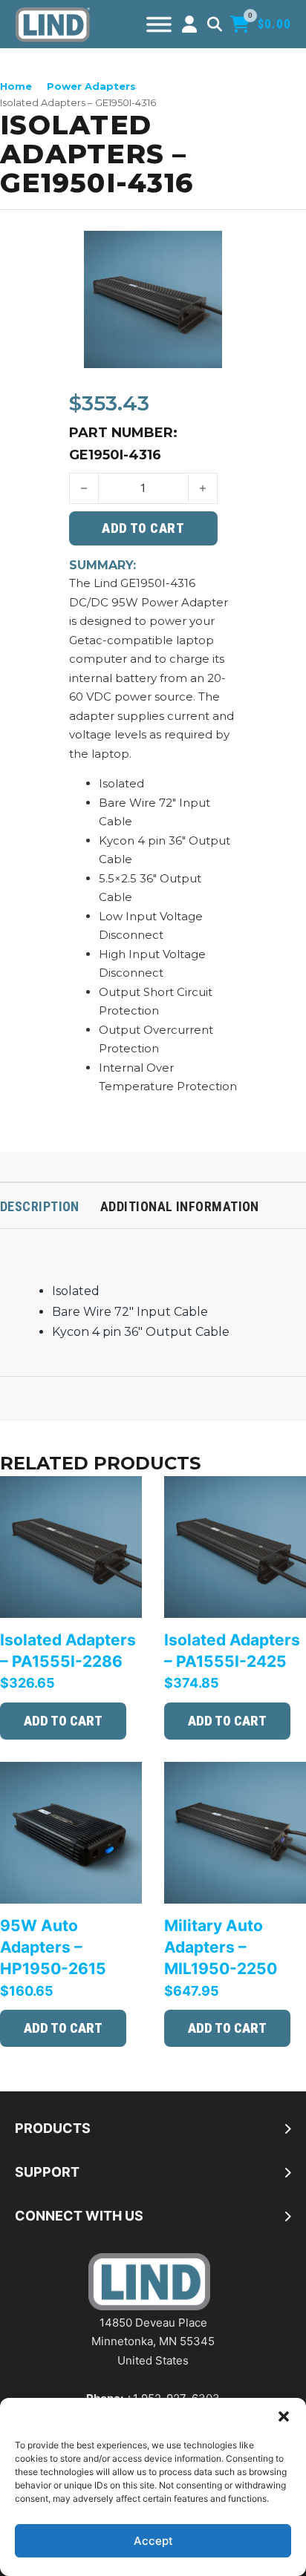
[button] (284, 2416)
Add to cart (63, 1721)
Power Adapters (91, 86)
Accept (153, 2541)
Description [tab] (40, 1206)
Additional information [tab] (180, 1206)
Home (16, 86)
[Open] (159, 24)
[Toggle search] (215, 24)
